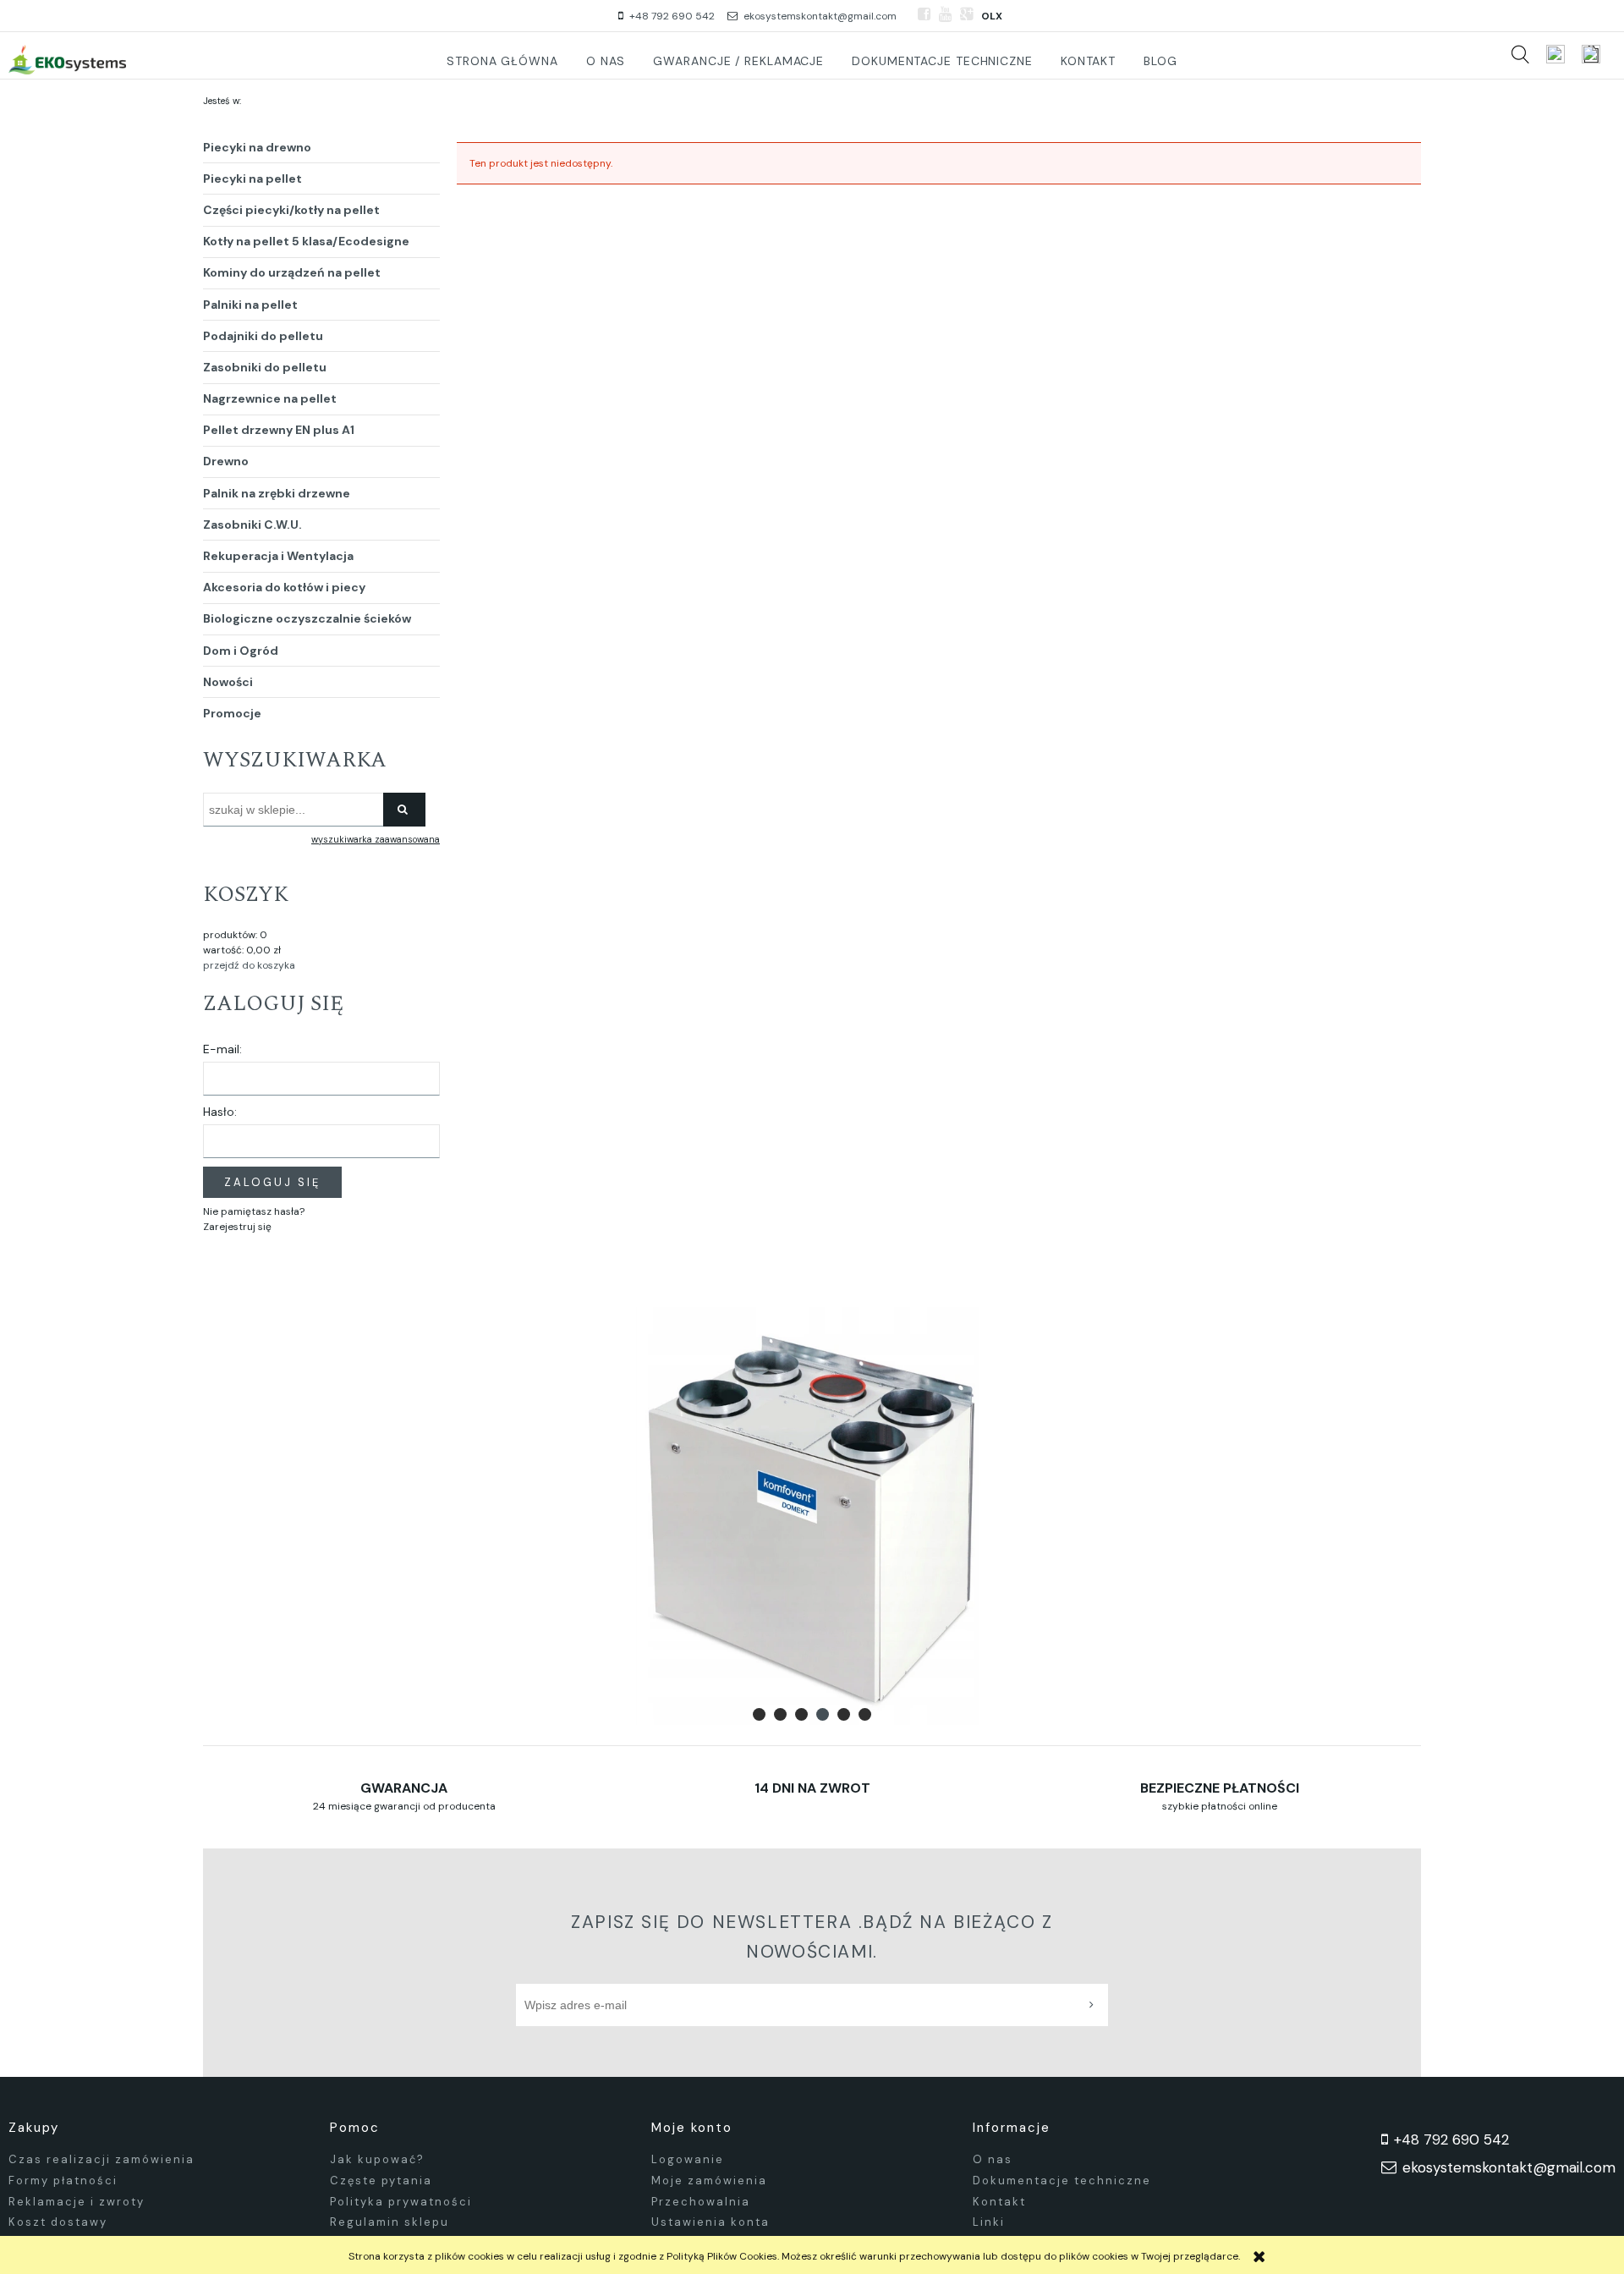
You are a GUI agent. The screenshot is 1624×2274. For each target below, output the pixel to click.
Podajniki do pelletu (263, 336)
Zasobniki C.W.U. (252, 525)
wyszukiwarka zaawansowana (376, 839)
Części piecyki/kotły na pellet (291, 210)
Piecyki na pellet (252, 179)
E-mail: (222, 1049)
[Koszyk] (1599, 54)
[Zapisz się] (1095, 2005)
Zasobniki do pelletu (265, 367)
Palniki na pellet (250, 305)
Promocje (232, 713)
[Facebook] (924, 14)
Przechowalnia (701, 2202)
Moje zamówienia (709, 2181)
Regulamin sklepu (390, 2222)
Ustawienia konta (710, 2222)
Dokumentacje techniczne (1062, 2181)
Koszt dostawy (58, 2222)
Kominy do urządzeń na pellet (292, 272)
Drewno (226, 461)
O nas (993, 2159)
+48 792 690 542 (672, 16)
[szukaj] (1520, 54)
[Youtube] (945, 14)
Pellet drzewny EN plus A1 (279, 430)
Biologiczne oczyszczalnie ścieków (307, 618)
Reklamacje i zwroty (77, 2202)
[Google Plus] (966, 14)
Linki (989, 2222)
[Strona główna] (67, 60)
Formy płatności (63, 2181)
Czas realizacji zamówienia (101, 2159)
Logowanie (688, 2159)
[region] (812, 1516)
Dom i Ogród (241, 651)
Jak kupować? (377, 2159)
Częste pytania (381, 2181)
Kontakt (999, 2202)
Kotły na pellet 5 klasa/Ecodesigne (306, 241)
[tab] (759, 1714)
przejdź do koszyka (249, 965)
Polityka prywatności (401, 2202)
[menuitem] (502, 61)
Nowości (228, 682)
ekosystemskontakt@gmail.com (820, 16)
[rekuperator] (812, 1516)
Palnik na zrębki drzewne (277, 493)
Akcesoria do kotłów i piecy (284, 587)
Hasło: (220, 1112)
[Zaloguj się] (1555, 54)
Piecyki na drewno (257, 147)
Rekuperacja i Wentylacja (278, 556)
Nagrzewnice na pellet (270, 398)
